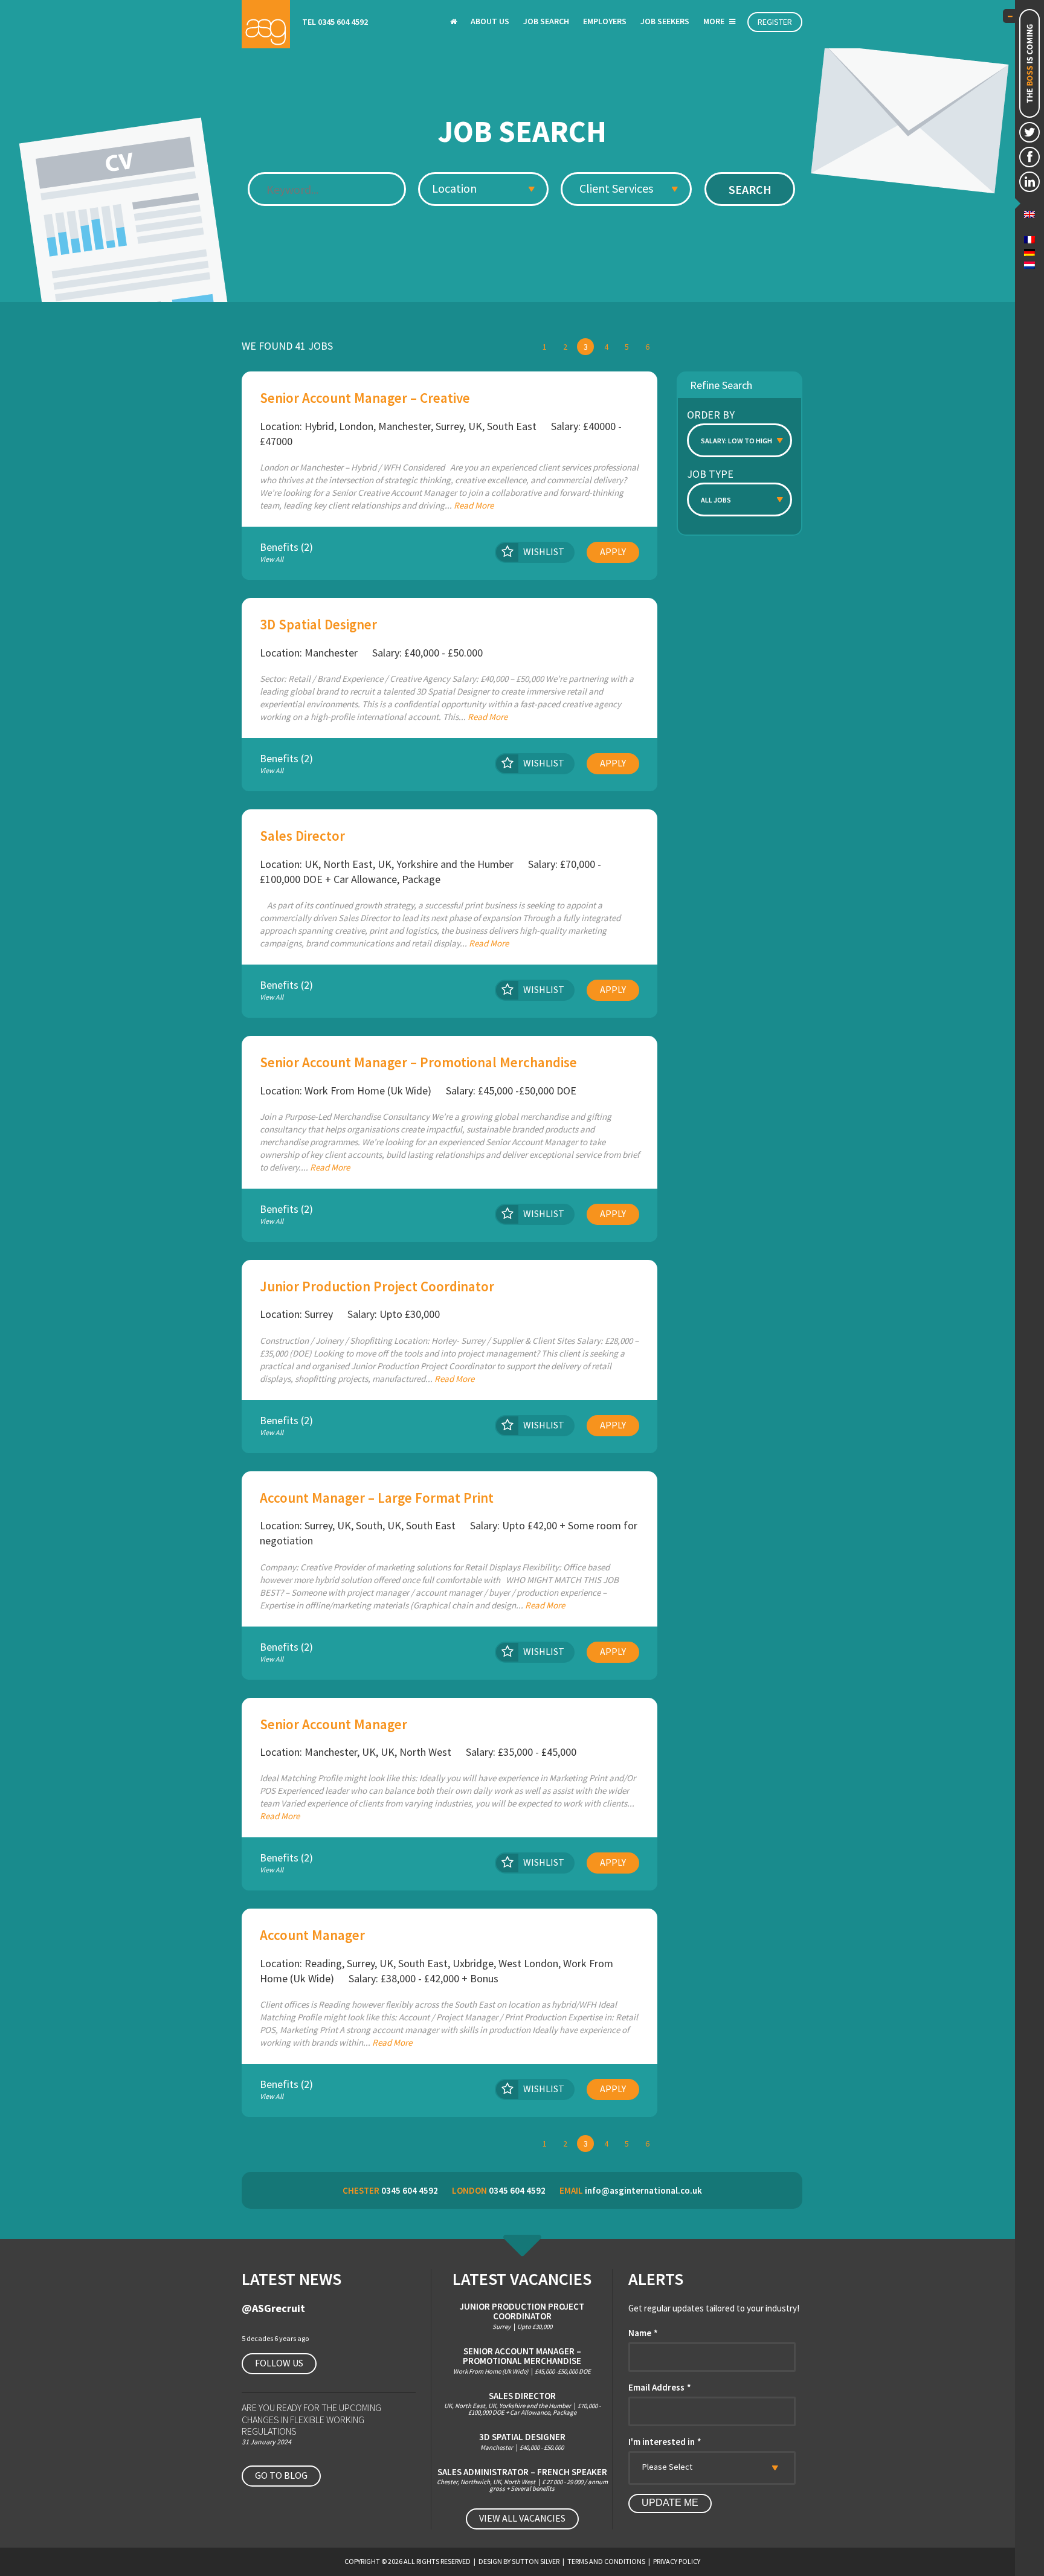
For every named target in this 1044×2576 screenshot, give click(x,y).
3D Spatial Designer (318, 624)
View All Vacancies (522, 2518)
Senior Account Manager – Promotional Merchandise (418, 1062)
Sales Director (302, 836)
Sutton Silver (536, 2561)
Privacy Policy (677, 2561)
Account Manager (312, 1935)
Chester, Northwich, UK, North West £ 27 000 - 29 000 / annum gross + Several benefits (522, 2480)
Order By (711, 415)
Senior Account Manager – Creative (365, 398)
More (715, 21)
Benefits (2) (286, 553)
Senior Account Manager (333, 1724)
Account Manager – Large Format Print (377, 1498)
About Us (490, 21)
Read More (474, 505)
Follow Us (279, 2363)
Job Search (546, 21)
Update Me (670, 2503)
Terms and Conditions (606, 2561)
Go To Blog (281, 2475)
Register (775, 22)
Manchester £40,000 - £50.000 (522, 2442)
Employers (605, 21)
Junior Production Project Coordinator (377, 1286)
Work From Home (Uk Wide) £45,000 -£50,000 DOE (522, 2361)
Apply (613, 551)
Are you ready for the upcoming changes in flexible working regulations (311, 2419)
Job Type (710, 474)
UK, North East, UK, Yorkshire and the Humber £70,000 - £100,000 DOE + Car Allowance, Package (522, 2404)
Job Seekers (665, 21)
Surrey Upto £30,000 (522, 2316)
